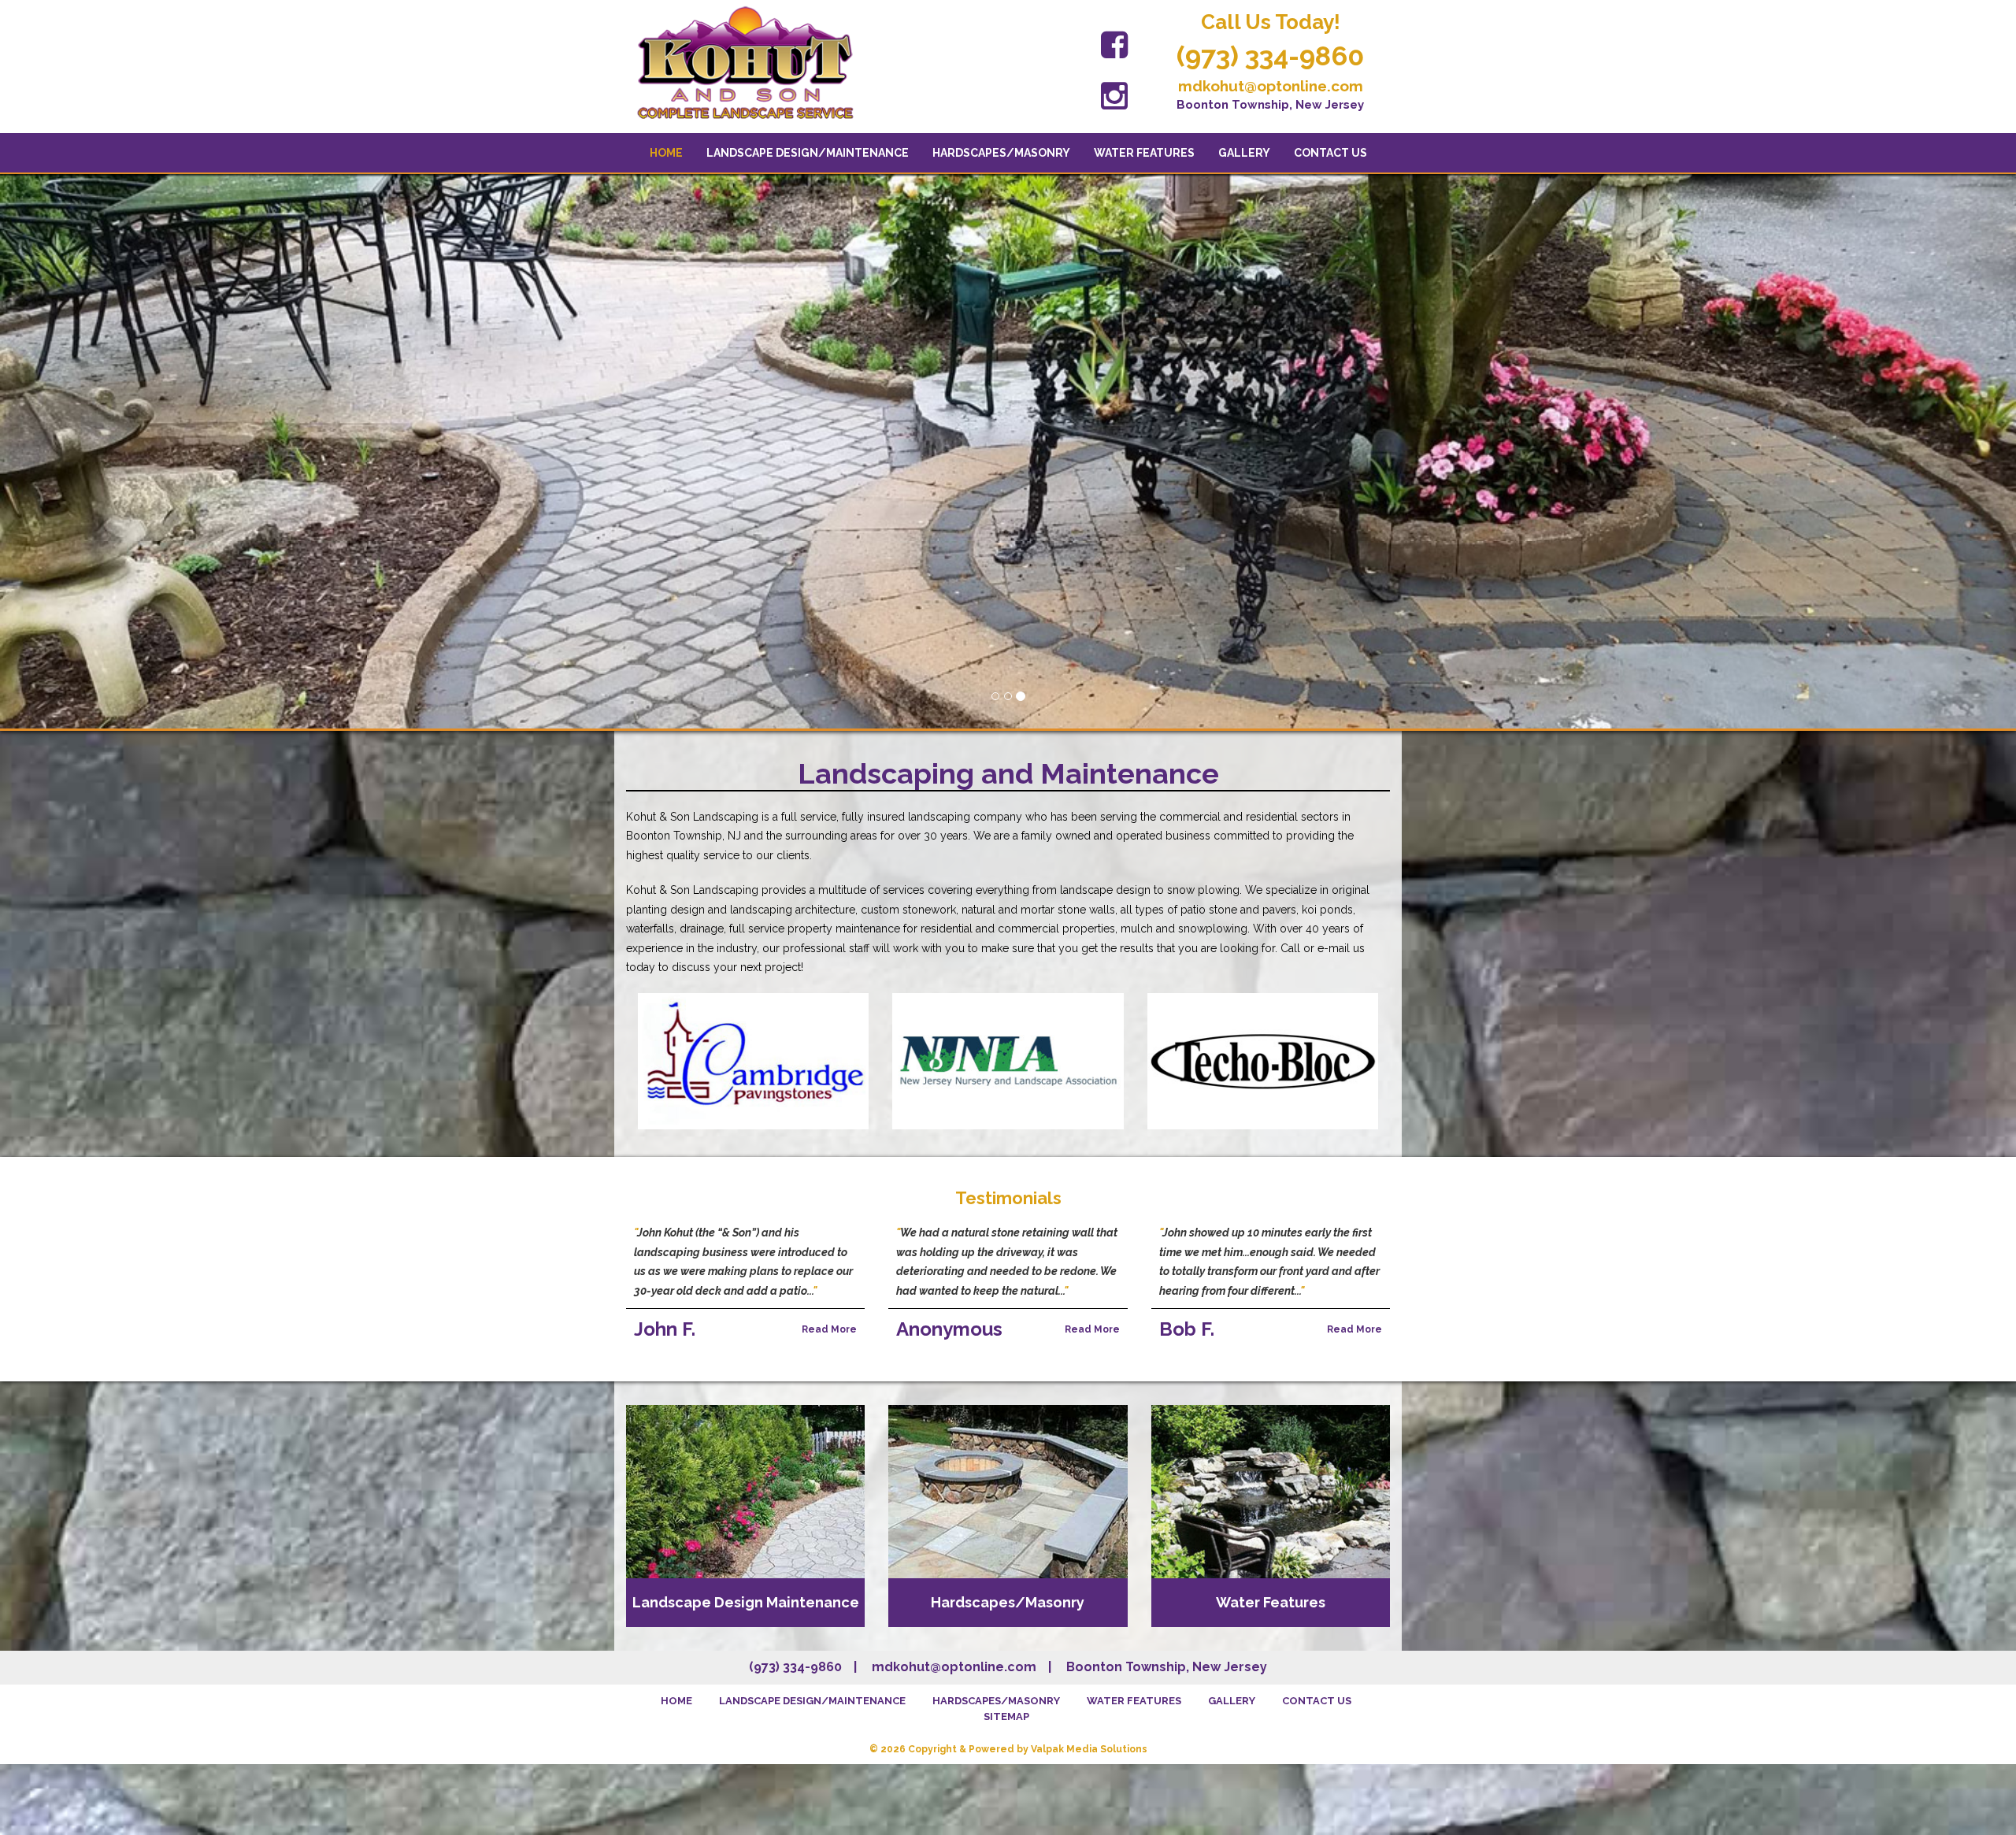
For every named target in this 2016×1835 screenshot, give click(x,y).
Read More (829, 1329)
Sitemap (1006, 1716)
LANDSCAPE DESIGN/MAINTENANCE (808, 153)
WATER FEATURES (1144, 153)
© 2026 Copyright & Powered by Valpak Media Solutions (1008, 1749)
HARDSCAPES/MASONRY (1001, 153)
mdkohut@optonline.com (1271, 86)
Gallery (1244, 153)
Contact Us (1330, 153)
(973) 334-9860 (1270, 56)
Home (666, 153)
